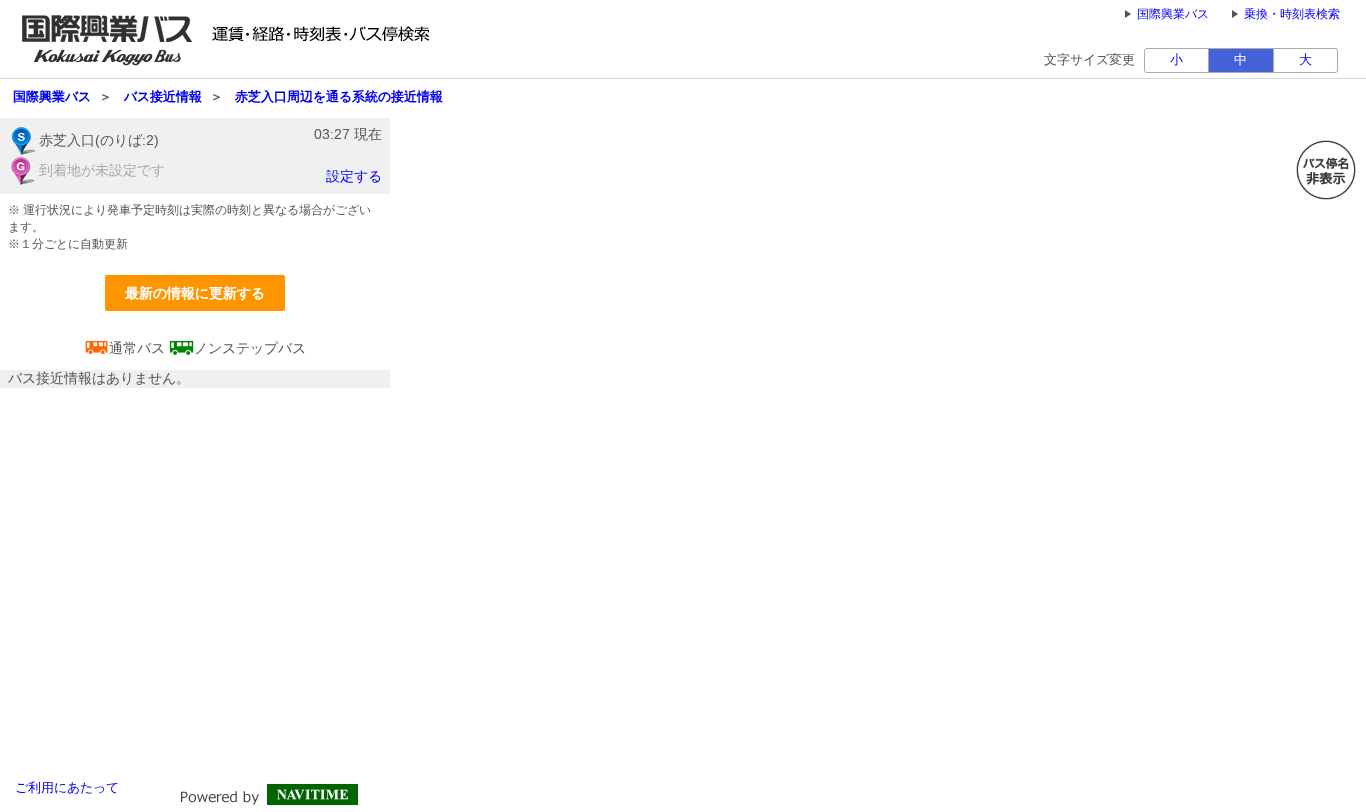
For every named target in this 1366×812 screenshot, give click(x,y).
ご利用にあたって (67, 788)
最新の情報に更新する (195, 293)
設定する (354, 176)
